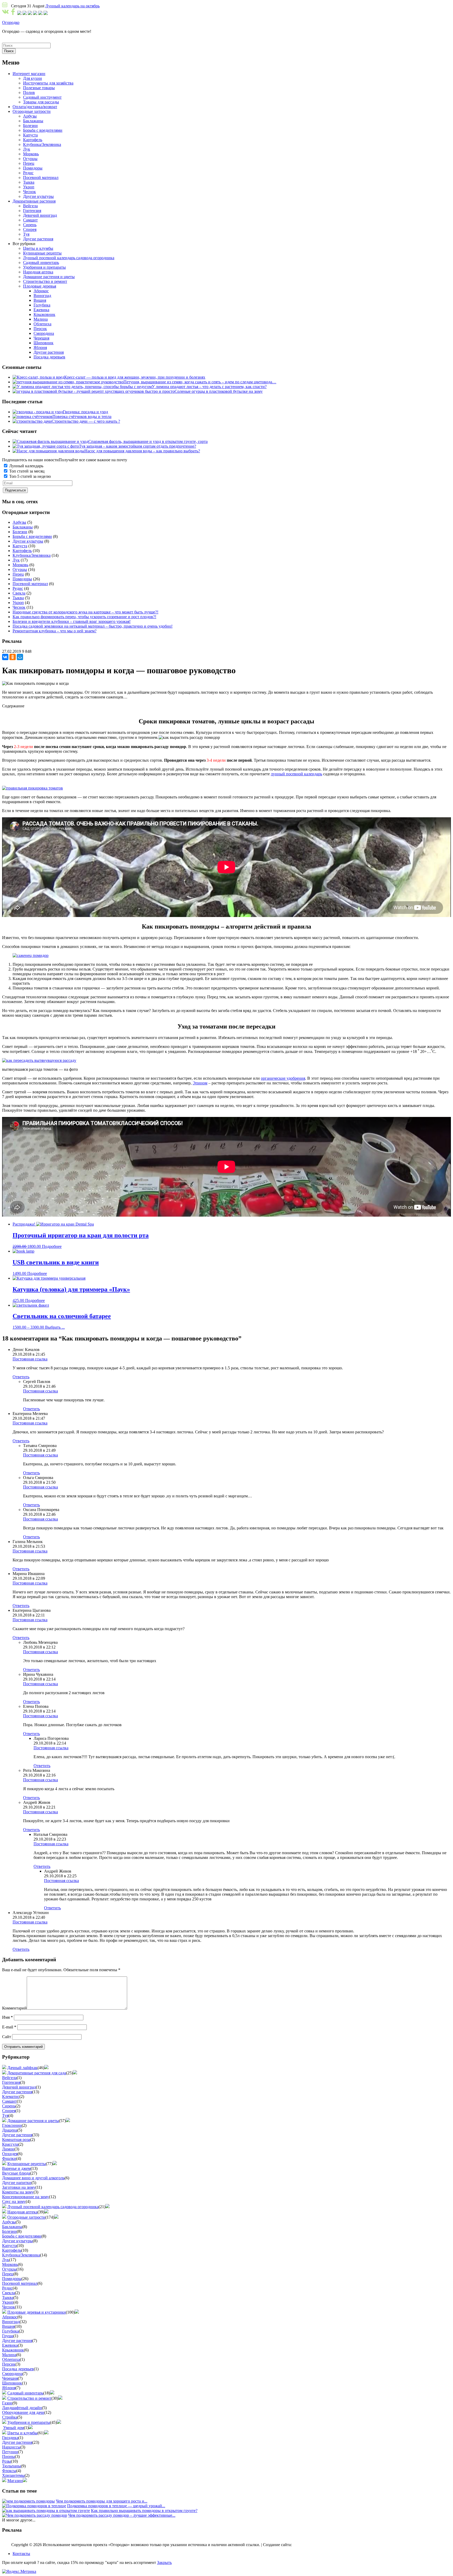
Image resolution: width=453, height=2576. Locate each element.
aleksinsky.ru (304, 2545)
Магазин (15, 2481)
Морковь (20, 565)
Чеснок (19, 607)
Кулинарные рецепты (27, 2164)
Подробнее (52, 1246)
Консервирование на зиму (26, 2197)
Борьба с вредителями (32, 536)
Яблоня (9, 2388)
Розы (7, 2461)
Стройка (10, 2417)
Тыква (18, 598)
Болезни (20, 532)
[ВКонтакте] (5, 657)
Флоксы (9, 2471)
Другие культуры (28, 541)
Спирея (9, 2111)
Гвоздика (10, 2438)
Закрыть (164, 2562)
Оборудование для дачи (23, 2412)
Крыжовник (13, 2350)
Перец (18, 574)
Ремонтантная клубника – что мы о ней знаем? (55, 631)
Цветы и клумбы (22, 2433)
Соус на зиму (14, 2201)
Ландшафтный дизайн (22, 2408)
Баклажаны (23, 527)
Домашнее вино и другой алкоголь (33, 2178)
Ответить (21, 1377)
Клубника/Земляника (32, 555)
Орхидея (10, 2154)
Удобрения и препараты (29, 2422)
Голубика (10, 2331)
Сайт (7, 2037)
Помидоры (22, 579)
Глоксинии (12, 2125)
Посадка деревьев (18, 2369)
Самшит (9, 2101)
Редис (18, 588)
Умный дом (14, 2428)
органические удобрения (283, 1078)
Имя (7, 2017)
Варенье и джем (16, 2168)
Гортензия (11, 2082)
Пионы (9, 2456)
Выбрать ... (55, 1327)
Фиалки (9, 2158)
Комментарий (14, 2008)
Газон (7, 2403)
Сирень (9, 2106)
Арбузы (19, 522)
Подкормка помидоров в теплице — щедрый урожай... (116, 2506)
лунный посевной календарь (296, 774)
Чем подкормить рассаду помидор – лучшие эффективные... (122, 2515)
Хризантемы (13, 2475)
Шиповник (12, 2383)
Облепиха (11, 2359)
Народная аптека (22, 2212)
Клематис (11, 2097)
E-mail (9, 2027)
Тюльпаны (12, 2466)
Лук (16, 560)
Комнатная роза (16, 2140)
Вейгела (9, 2078)
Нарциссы (11, 2447)
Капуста (20, 546)
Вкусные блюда (16, 2173)
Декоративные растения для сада (37, 2073)
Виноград (11, 2322)
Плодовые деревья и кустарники (37, 2312)
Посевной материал (30, 584)
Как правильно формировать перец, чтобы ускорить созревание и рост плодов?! (84, 617)
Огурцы (20, 569)
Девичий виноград (19, 2087)
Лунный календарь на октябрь (72, 6)
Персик (9, 2364)
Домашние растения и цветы (33, 2121)
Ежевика (10, 2345)
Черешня (10, 2378)
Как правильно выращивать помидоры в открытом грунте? (144, 2511)
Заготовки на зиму (19, 2187)
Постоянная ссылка (30, 1359)
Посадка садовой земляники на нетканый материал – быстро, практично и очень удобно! (93, 626)
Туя (5, 2115)
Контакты (21, 2554)
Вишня (8, 2326)
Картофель (22, 551)
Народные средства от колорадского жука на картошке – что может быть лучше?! (85, 612)
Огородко (11, 22)
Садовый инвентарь (25, 2393)
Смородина (12, 2374)
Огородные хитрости (26, 2217)
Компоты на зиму (18, 2192)
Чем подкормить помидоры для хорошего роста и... (102, 2501)
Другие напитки (17, 2183)
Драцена (10, 2130)
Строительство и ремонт (29, 2398)
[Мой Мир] (20, 657)
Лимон (8, 2149)
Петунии (10, 2452)
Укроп (18, 603)
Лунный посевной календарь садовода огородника (53, 2207)
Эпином (200, 1083)
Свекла (19, 593)
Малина (9, 2355)
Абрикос (10, 2317)
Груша (8, 2336)
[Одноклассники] (13, 657)
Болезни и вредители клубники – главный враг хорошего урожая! (72, 621)
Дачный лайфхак (22, 2068)
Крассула (10, 2144)
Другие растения (17, 2092)
